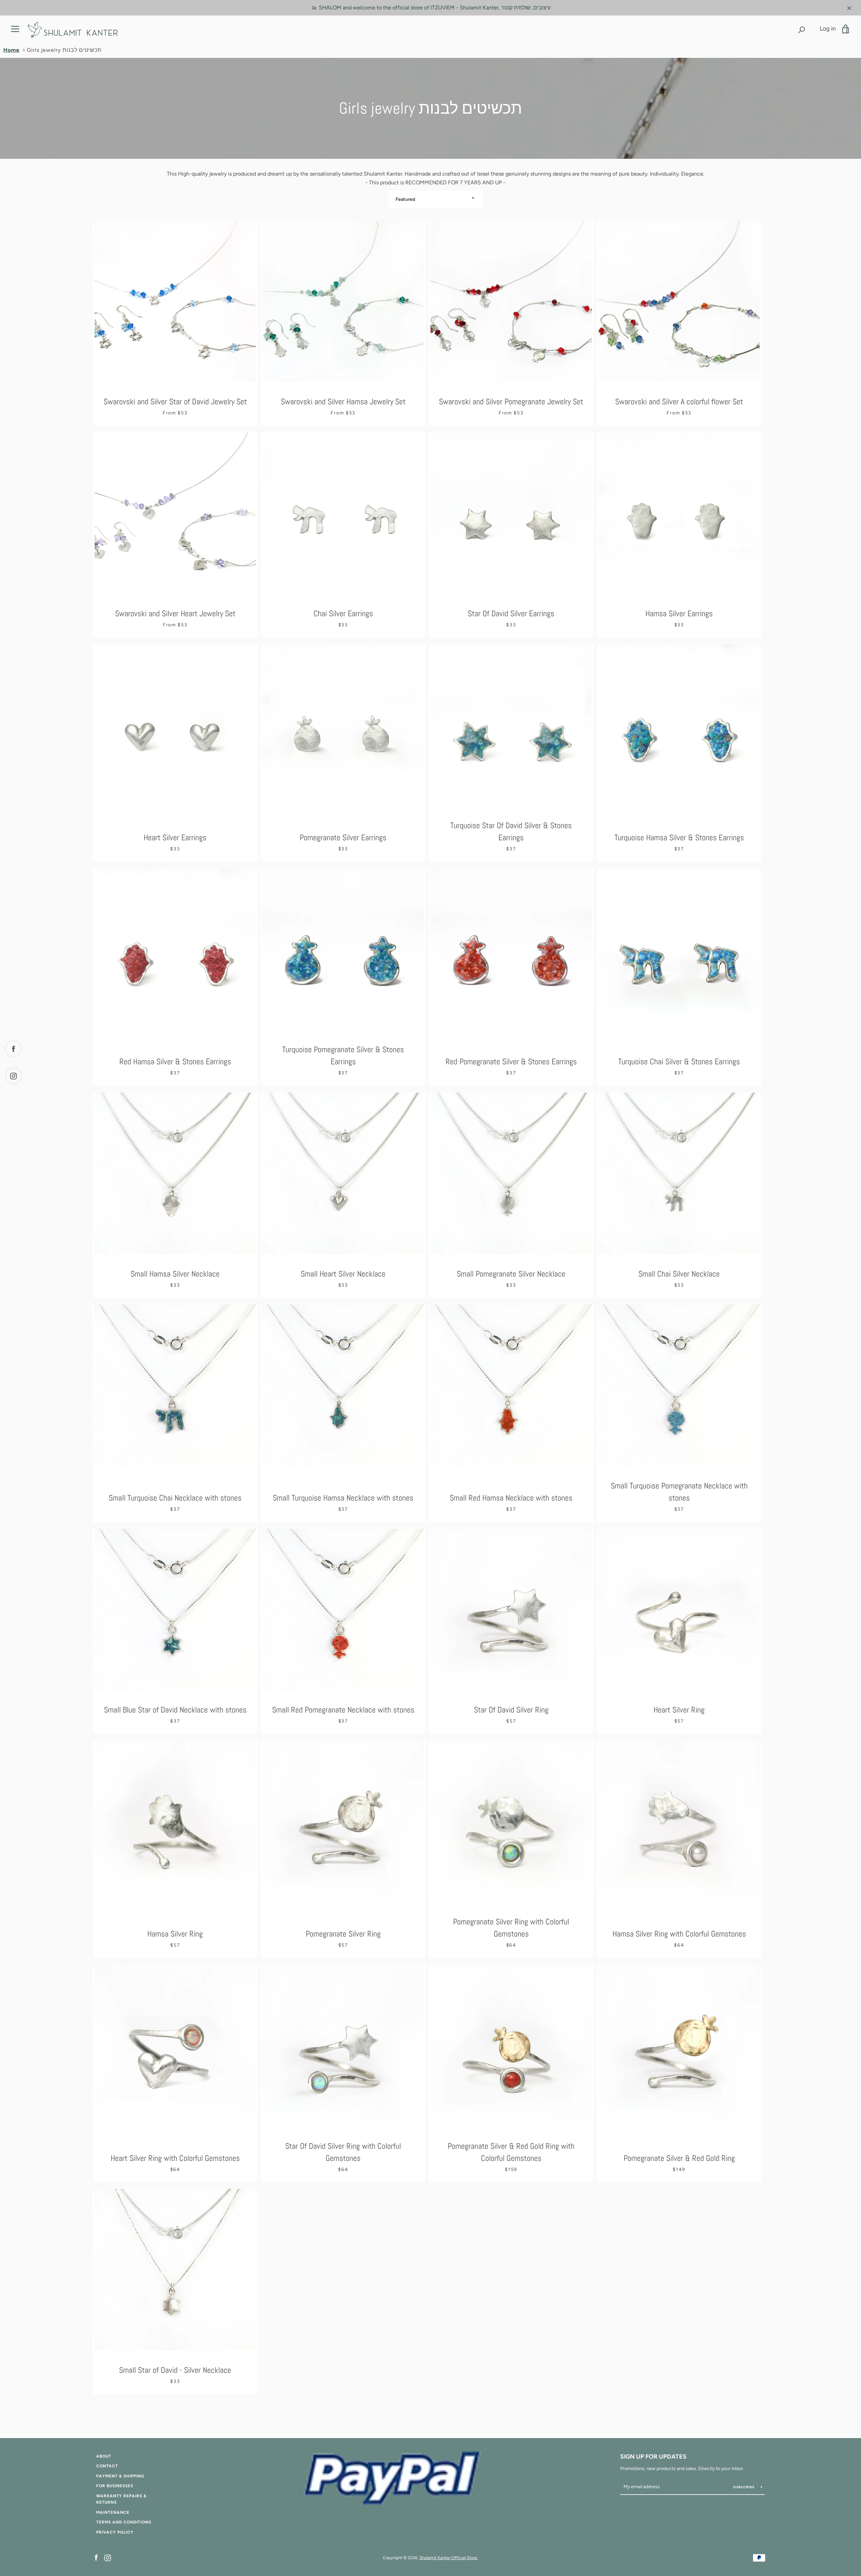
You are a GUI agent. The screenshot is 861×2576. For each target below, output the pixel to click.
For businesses (115, 2486)
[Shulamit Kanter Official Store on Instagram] (108, 2557)
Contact (107, 2466)
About (104, 2456)
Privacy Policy (115, 2532)
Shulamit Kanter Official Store (448, 2558)
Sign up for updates (653, 2457)
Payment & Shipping (120, 2476)
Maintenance (113, 2512)
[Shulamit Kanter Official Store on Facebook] (96, 2557)
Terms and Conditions (124, 2522)
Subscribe (745, 2487)
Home (11, 50)
